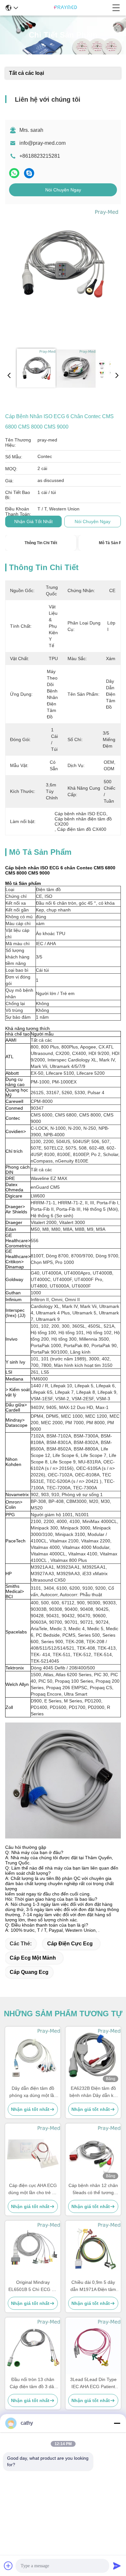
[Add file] (8, 2566)
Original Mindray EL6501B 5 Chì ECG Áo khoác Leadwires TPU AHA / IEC (33, 2286)
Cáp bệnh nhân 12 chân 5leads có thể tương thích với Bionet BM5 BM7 (93, 2189)
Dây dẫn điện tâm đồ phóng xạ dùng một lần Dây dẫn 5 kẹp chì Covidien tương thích (33, 2092)
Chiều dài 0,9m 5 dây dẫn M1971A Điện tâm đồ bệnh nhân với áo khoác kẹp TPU (93, 2286)
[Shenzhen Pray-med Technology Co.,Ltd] (65, 8)
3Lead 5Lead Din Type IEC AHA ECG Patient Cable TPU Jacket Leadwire (93, 2383)
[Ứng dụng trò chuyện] (29, 173)
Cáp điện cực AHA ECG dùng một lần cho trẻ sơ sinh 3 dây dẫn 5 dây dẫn (33, 2189)
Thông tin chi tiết (41, 543)
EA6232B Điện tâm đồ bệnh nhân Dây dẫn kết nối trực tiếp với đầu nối (93, 2092)
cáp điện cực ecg (70, 1944)
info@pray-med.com (42, 143)
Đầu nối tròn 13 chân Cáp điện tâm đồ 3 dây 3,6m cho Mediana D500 (33, 2383)
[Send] (117, 2566)
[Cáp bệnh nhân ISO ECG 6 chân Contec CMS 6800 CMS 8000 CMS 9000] (62, 276)
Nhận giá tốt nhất (33, 521)
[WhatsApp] (14, 173)
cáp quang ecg (29, 1972)
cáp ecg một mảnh (33, 1958)
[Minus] (117, 2423)
